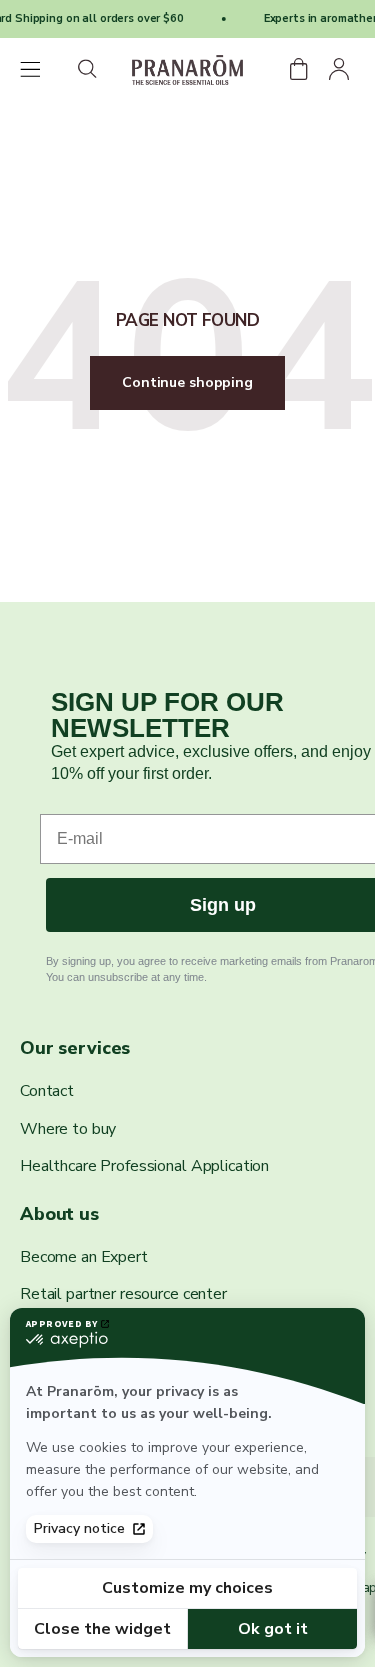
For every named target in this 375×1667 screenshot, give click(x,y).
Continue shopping (187, 382)
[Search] (88, 70)
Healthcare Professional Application (144, 1166)
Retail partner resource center (123, 1294)
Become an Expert (84, 1257)
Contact (47, 1091)
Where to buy (68, 1129)
